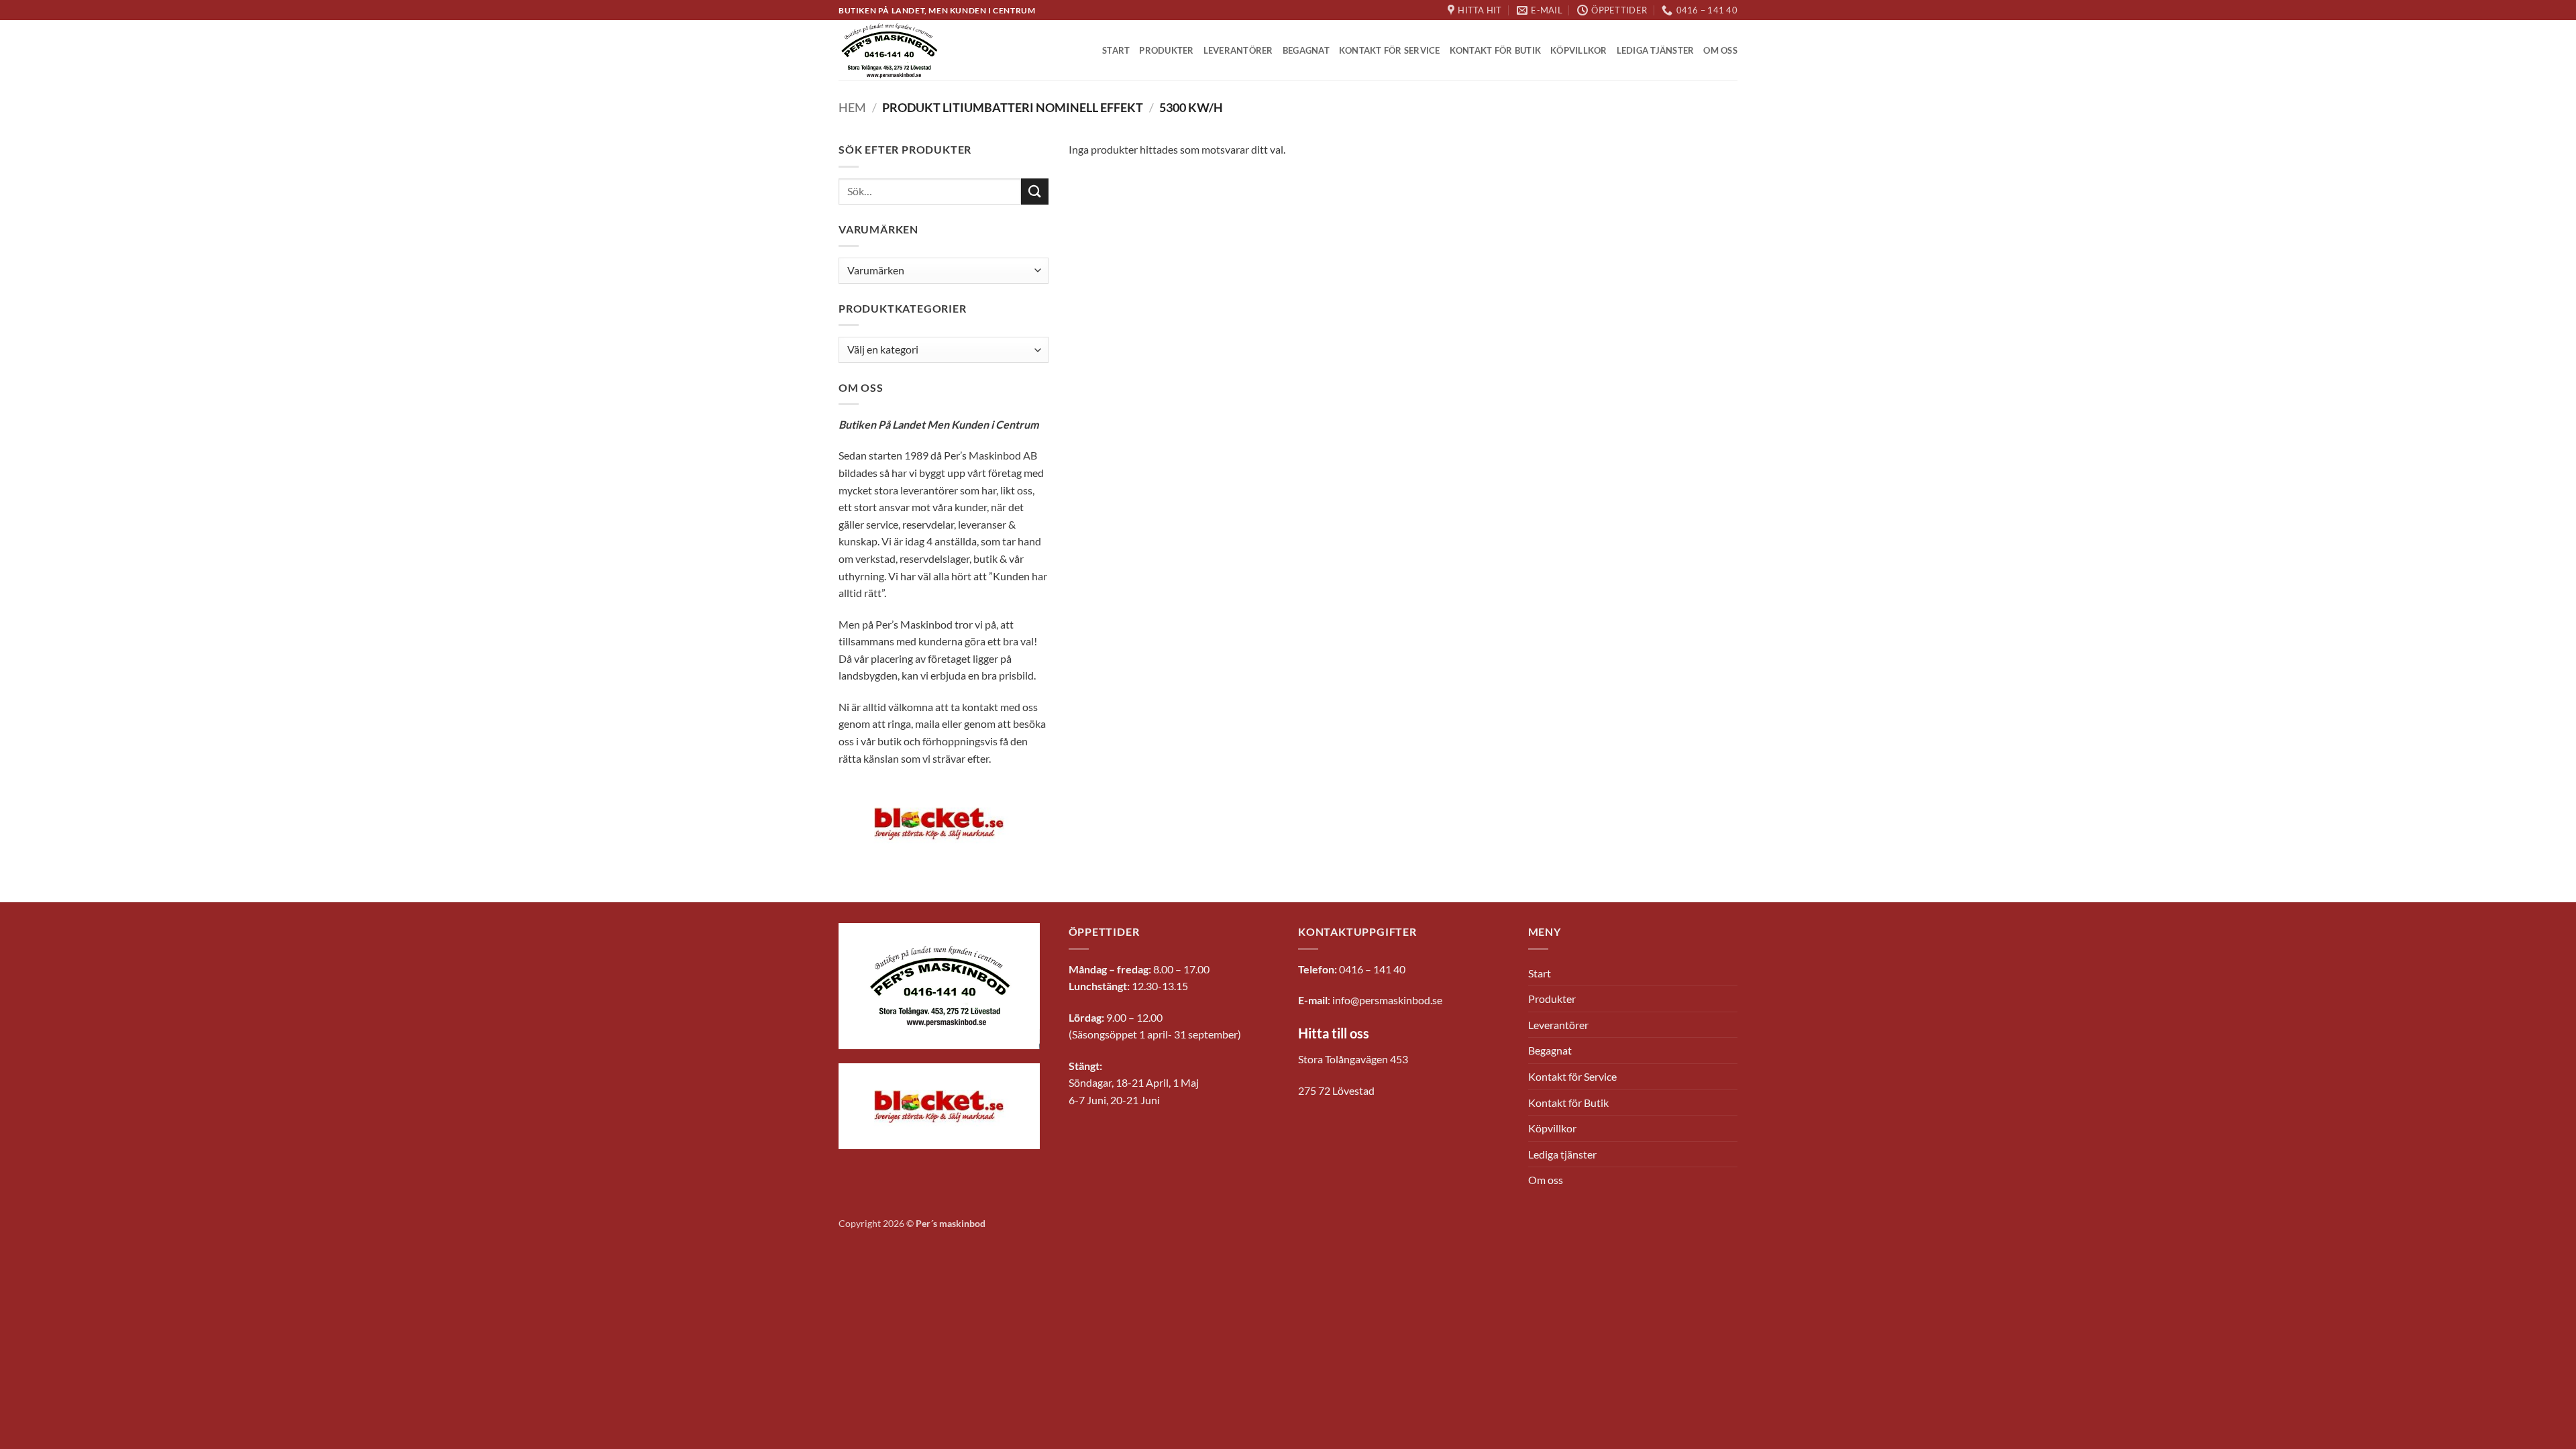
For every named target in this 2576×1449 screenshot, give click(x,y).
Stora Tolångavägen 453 (1353, 1059)
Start (1116, 50)
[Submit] (1034, 192)
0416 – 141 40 (1372, 969)
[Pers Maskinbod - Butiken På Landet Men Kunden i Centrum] (890, 51)
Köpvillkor (1579, 50)
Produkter (1166, 50)
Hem (852, 107)
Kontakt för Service (1390, 50)
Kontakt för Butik (1495, 50)
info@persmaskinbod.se (1387, 1000)
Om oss (1720, 50)
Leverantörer (1238, 50)
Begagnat (1306, 50)
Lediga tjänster (1656, 50)
